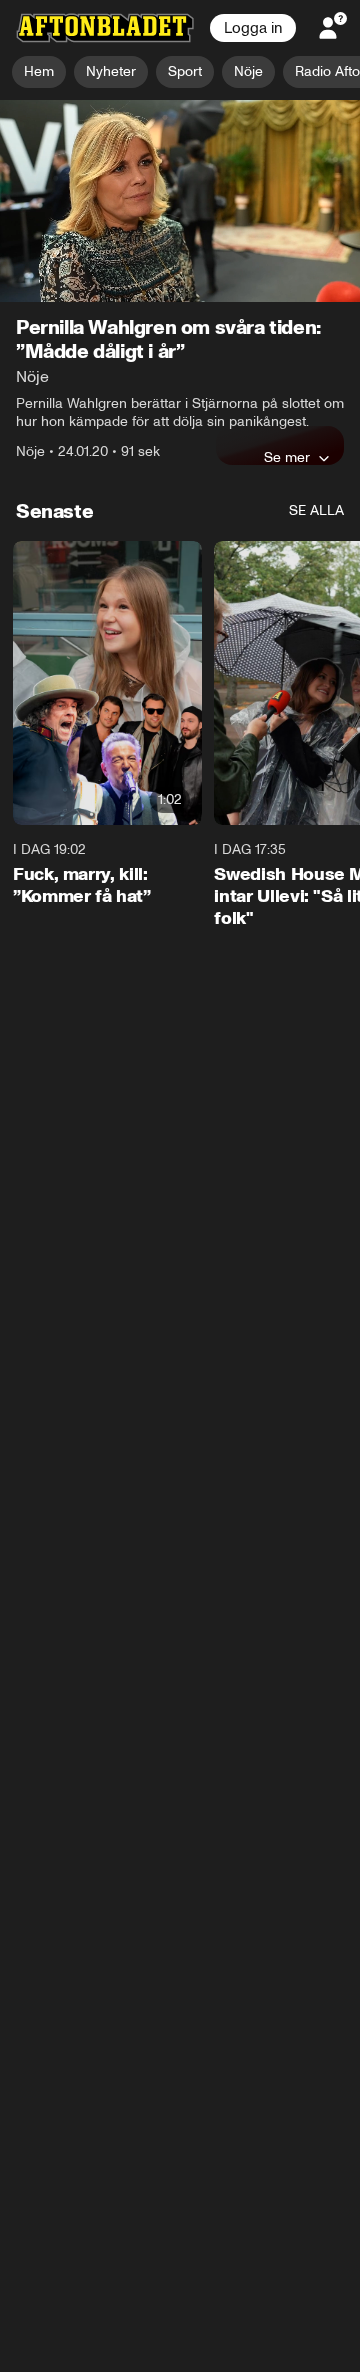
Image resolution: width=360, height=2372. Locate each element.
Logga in (253, 28)
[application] (180, 201)
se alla (316, 510)
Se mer (287, 457)
